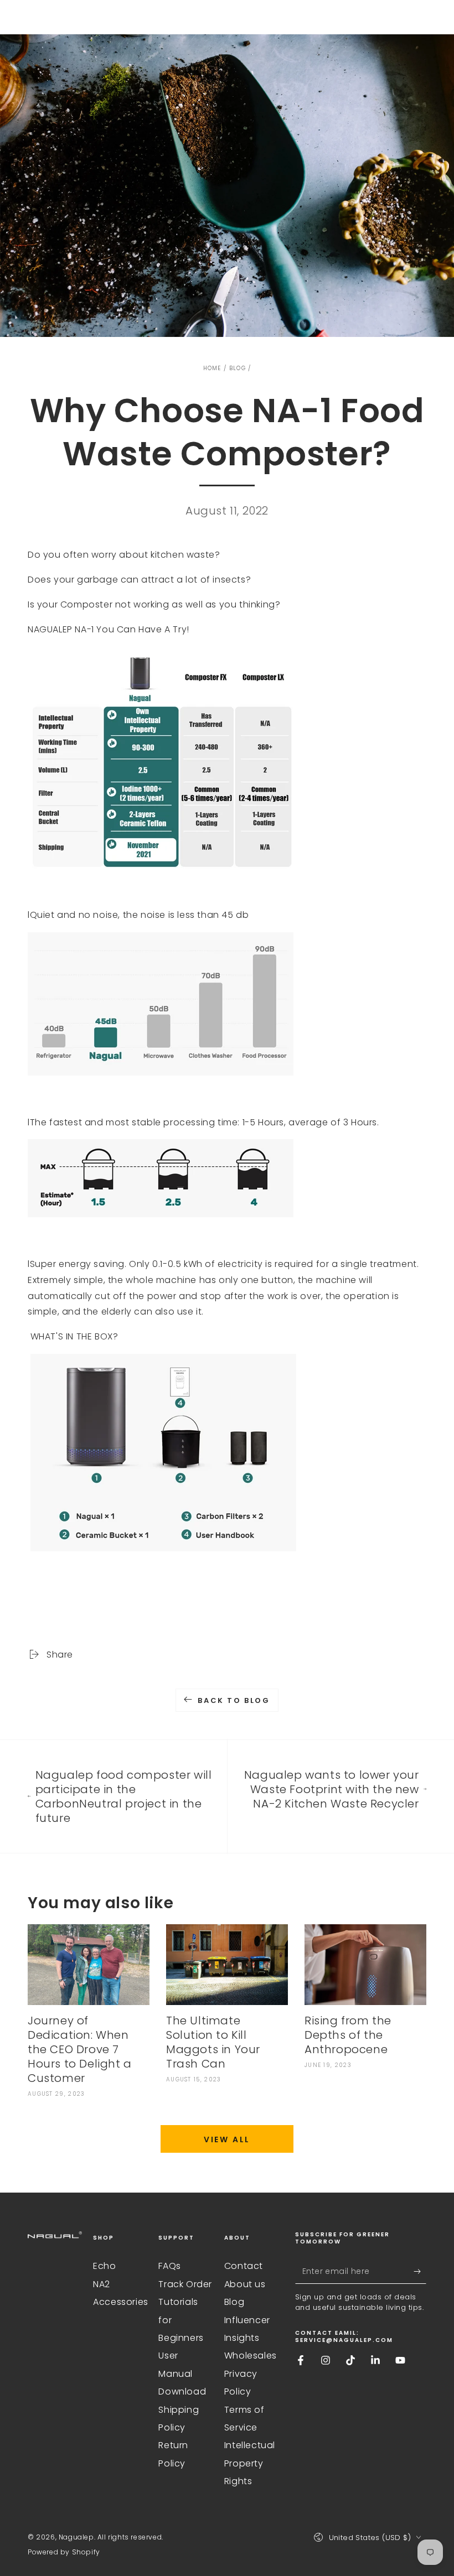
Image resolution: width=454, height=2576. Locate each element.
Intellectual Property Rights (250, 2463)
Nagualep (76, 2537)
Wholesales (251, 2356)
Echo (104, 2266)
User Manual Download (182, 2374)
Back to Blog (234, 1700)
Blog (238, 368)
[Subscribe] (420, 2271)
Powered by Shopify (64, 2552)
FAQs (169, 2266)
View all (227, 2139)
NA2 (102, 2284)
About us (245, 2284)
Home (212, 368)
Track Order (185, 2284)
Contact (244, 2266)
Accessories (121, 2302)
